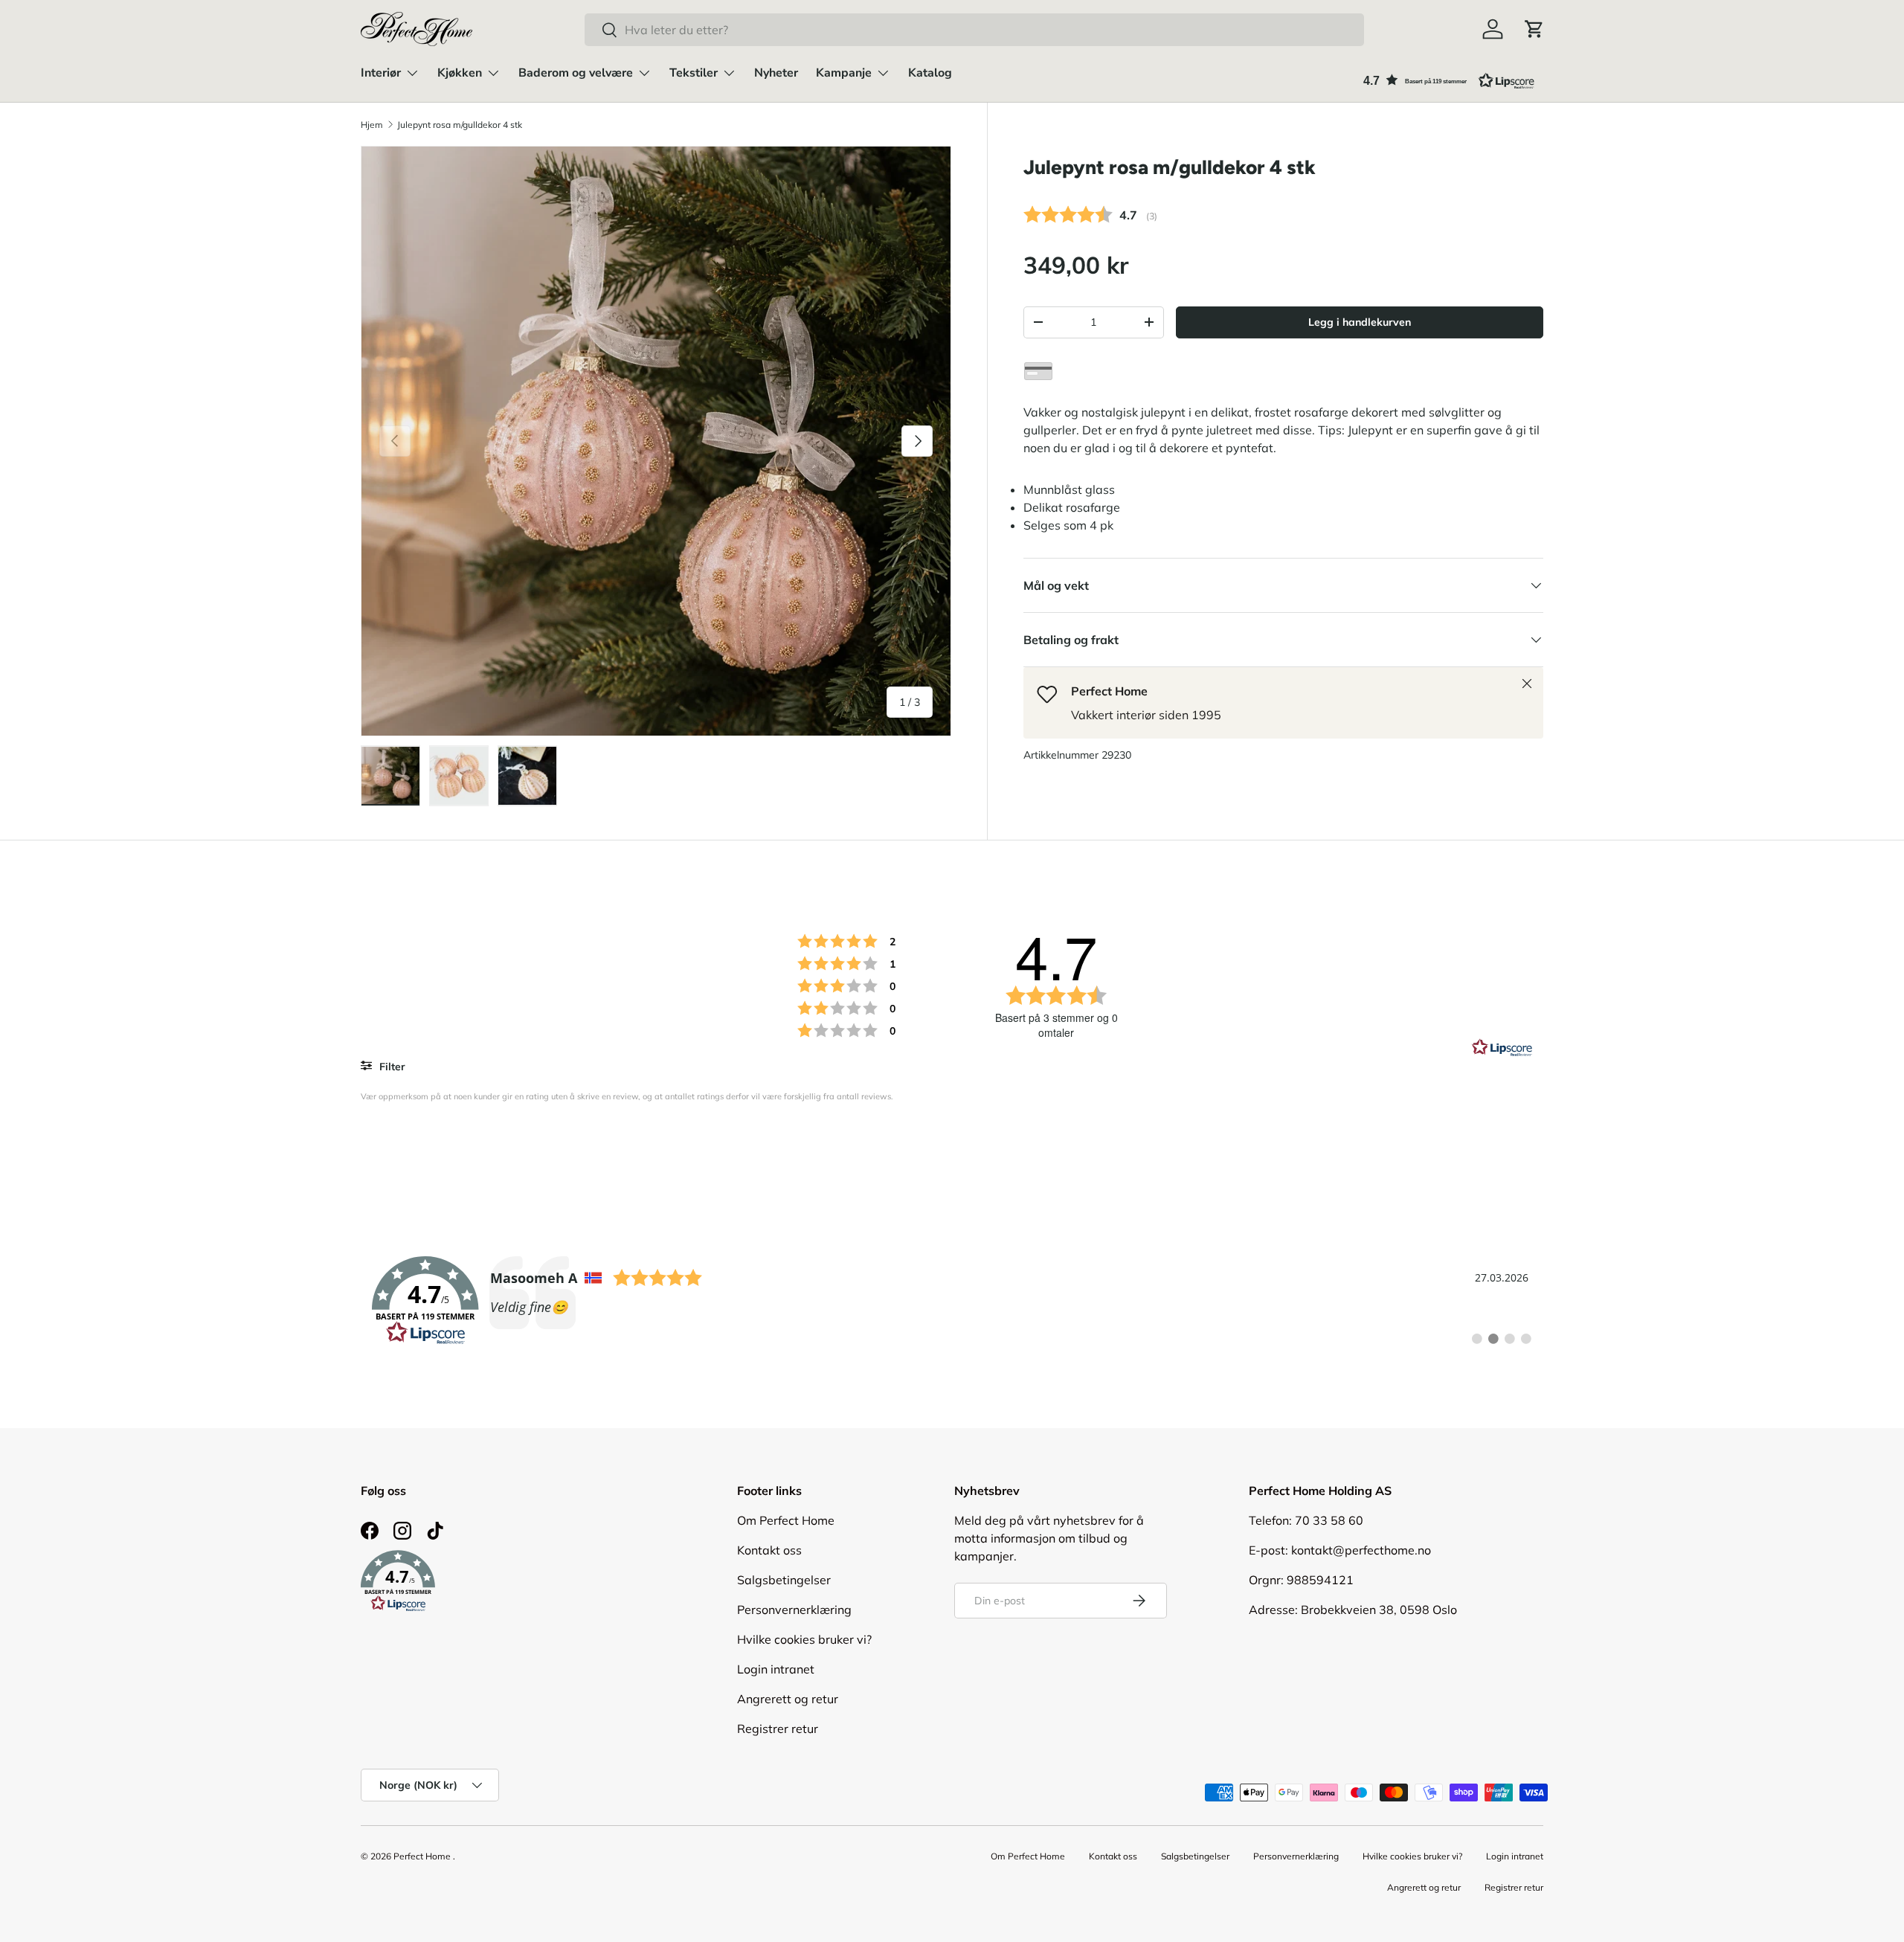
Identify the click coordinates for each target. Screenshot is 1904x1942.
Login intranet (776, 1669)
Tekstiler (694, 73)
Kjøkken (460, 73)
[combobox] (974, 30)
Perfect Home (422, 1856)
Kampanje (844, 73)
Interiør (381, 73)
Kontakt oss (769, 1550)
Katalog (930, 73)
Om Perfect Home (786, 1520)
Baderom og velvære (576, 73)
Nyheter (776, 73)
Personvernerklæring (794, 1610)
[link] (952, 1301)
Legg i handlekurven (1360, 322)
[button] (1534, 29)
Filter (391, 1067)
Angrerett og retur (788, 1699)
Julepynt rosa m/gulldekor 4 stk (460, 125)
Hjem (372, 125)
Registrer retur (778, 1729)
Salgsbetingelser (784, 1580)
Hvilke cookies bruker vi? (804, 1639)
